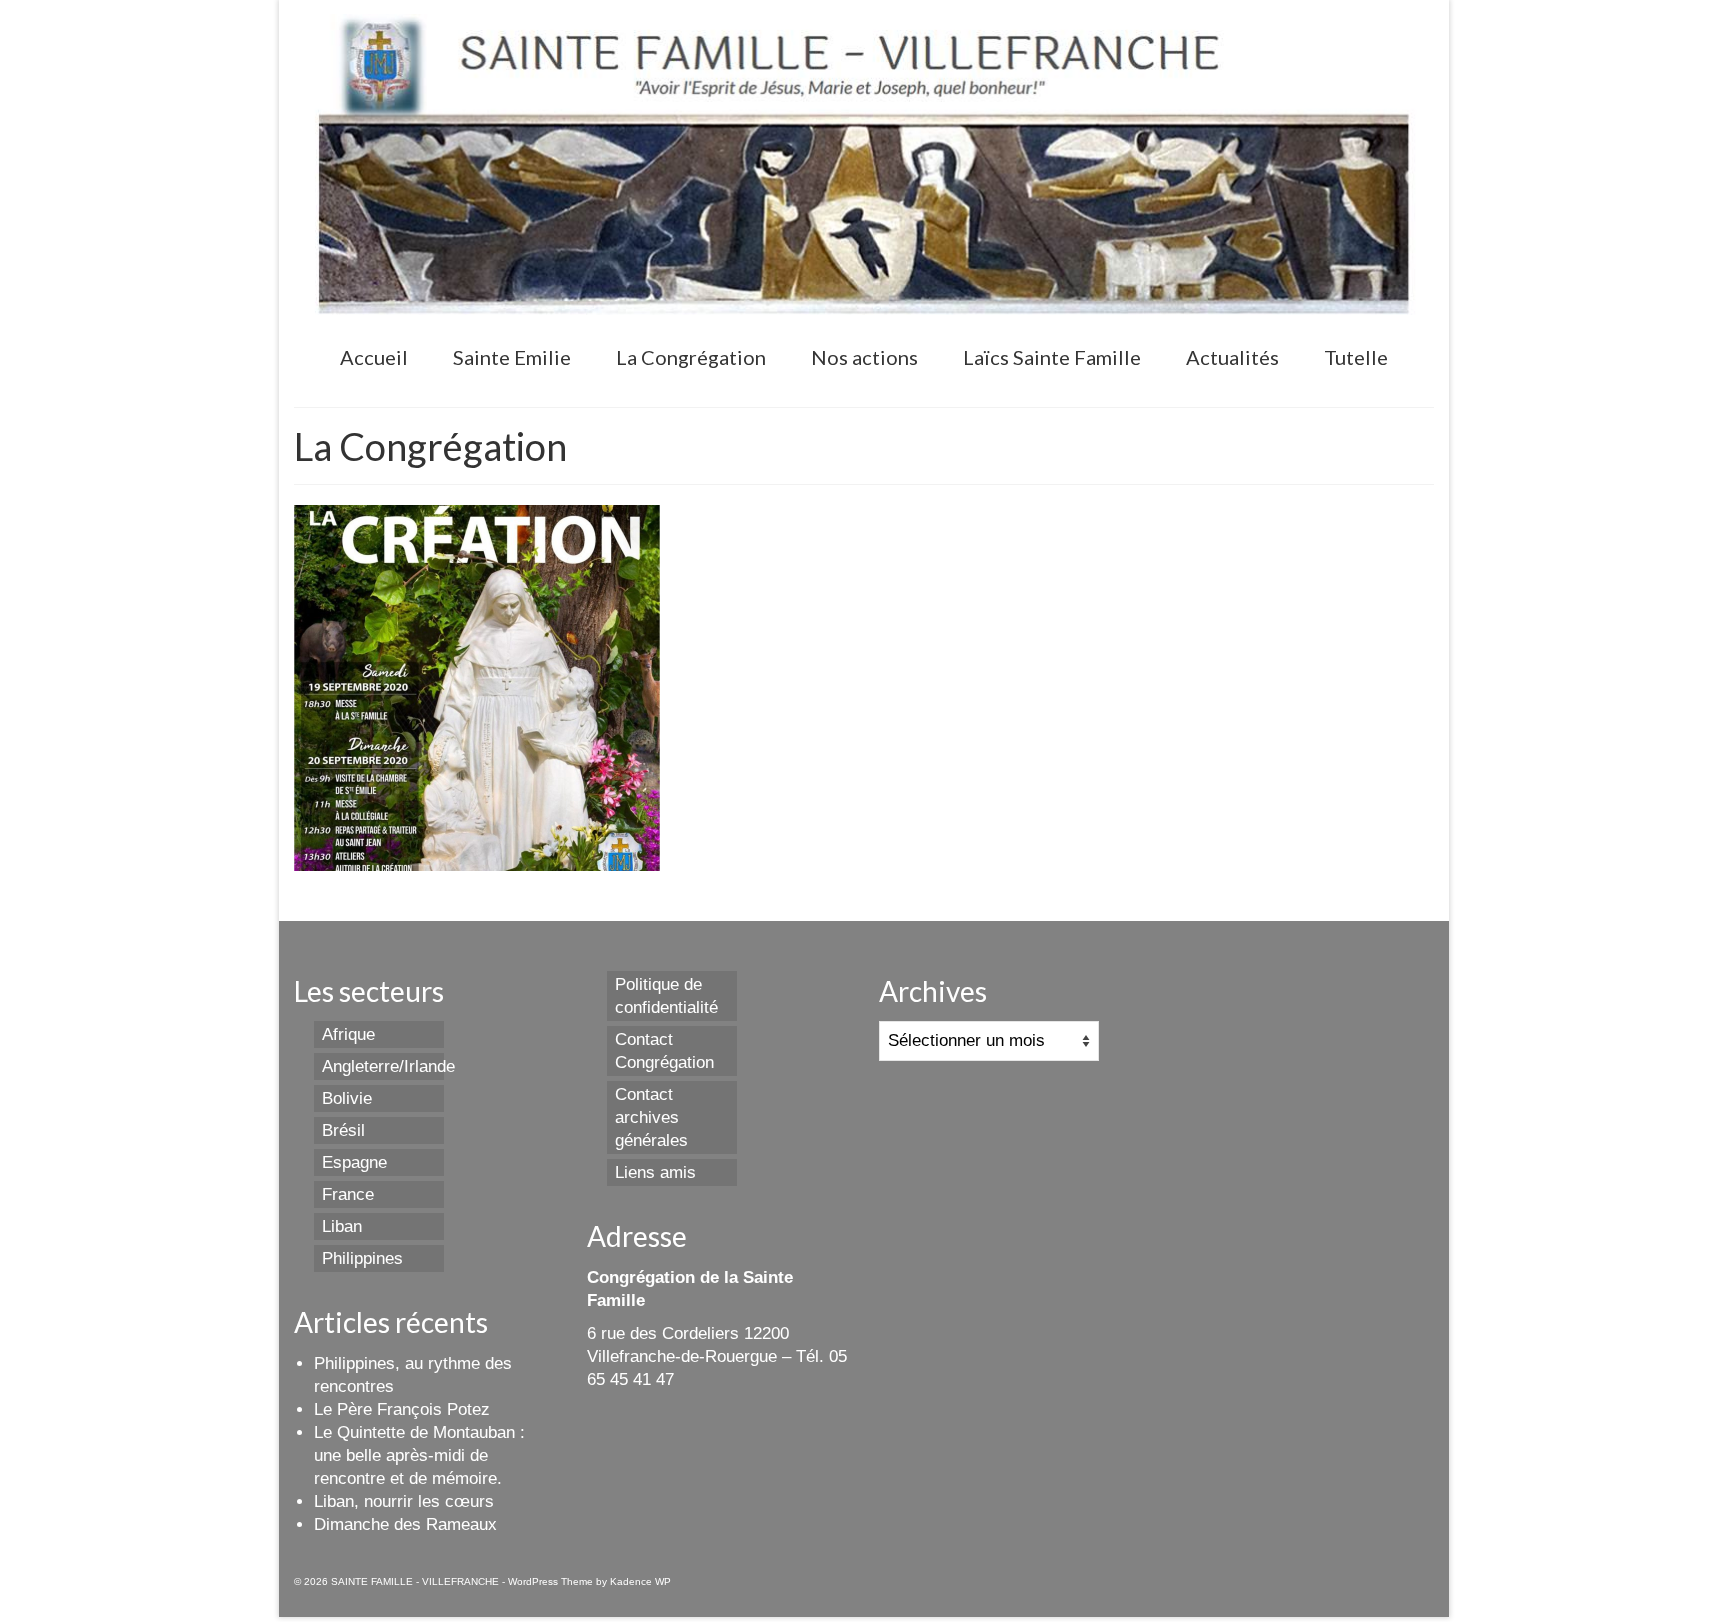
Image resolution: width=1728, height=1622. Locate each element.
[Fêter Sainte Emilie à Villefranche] (477, 688)
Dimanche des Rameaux (405, 1524)
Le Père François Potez (402, 1409)
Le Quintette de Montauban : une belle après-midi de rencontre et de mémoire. (419, 1455)
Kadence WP (640, 1581)
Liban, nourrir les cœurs (404, 1501)
